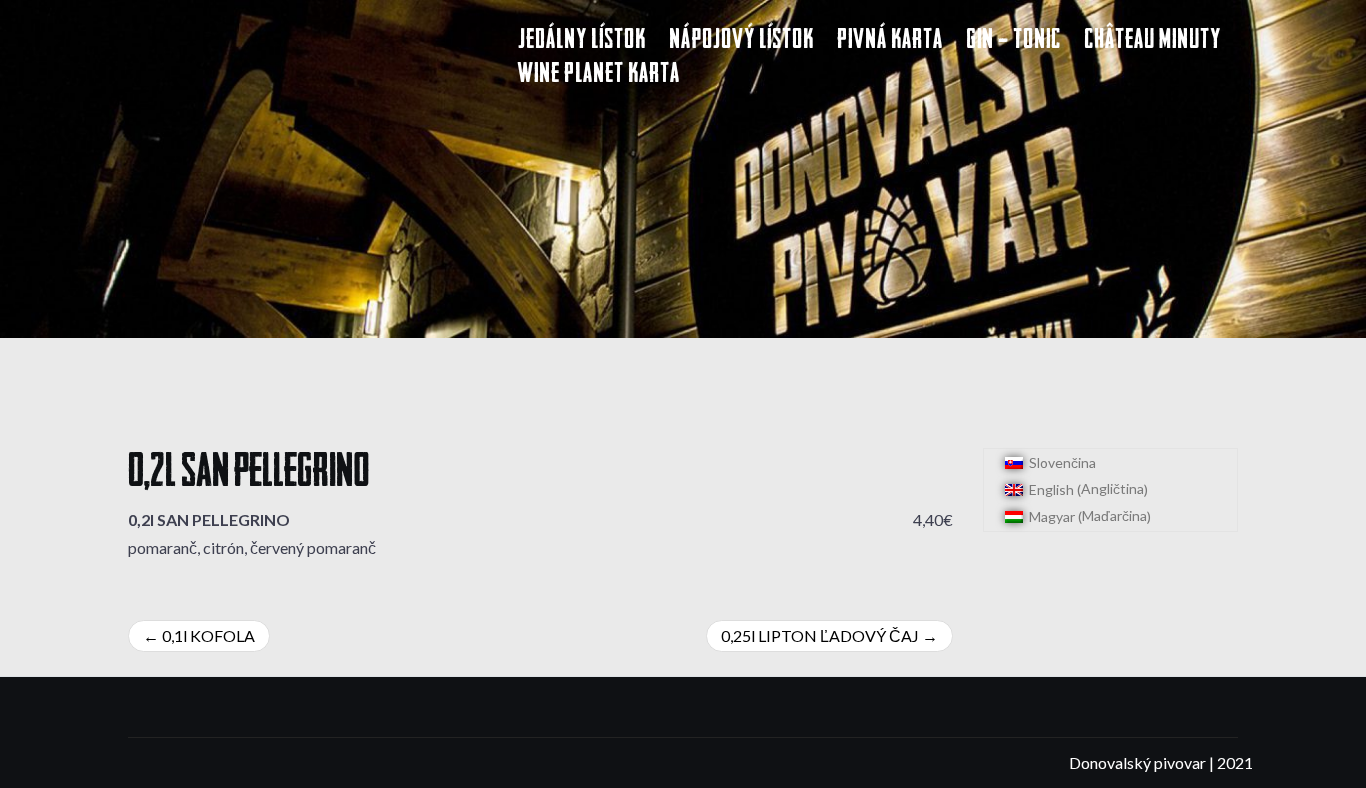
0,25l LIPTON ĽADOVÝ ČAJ (820, 635)
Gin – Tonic (1013, 41)
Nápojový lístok (741, 41)
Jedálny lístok (582, 41)
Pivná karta (890, 41)
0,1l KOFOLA (208, 635)
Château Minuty (1152, 41)
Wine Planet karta (599, 75)
